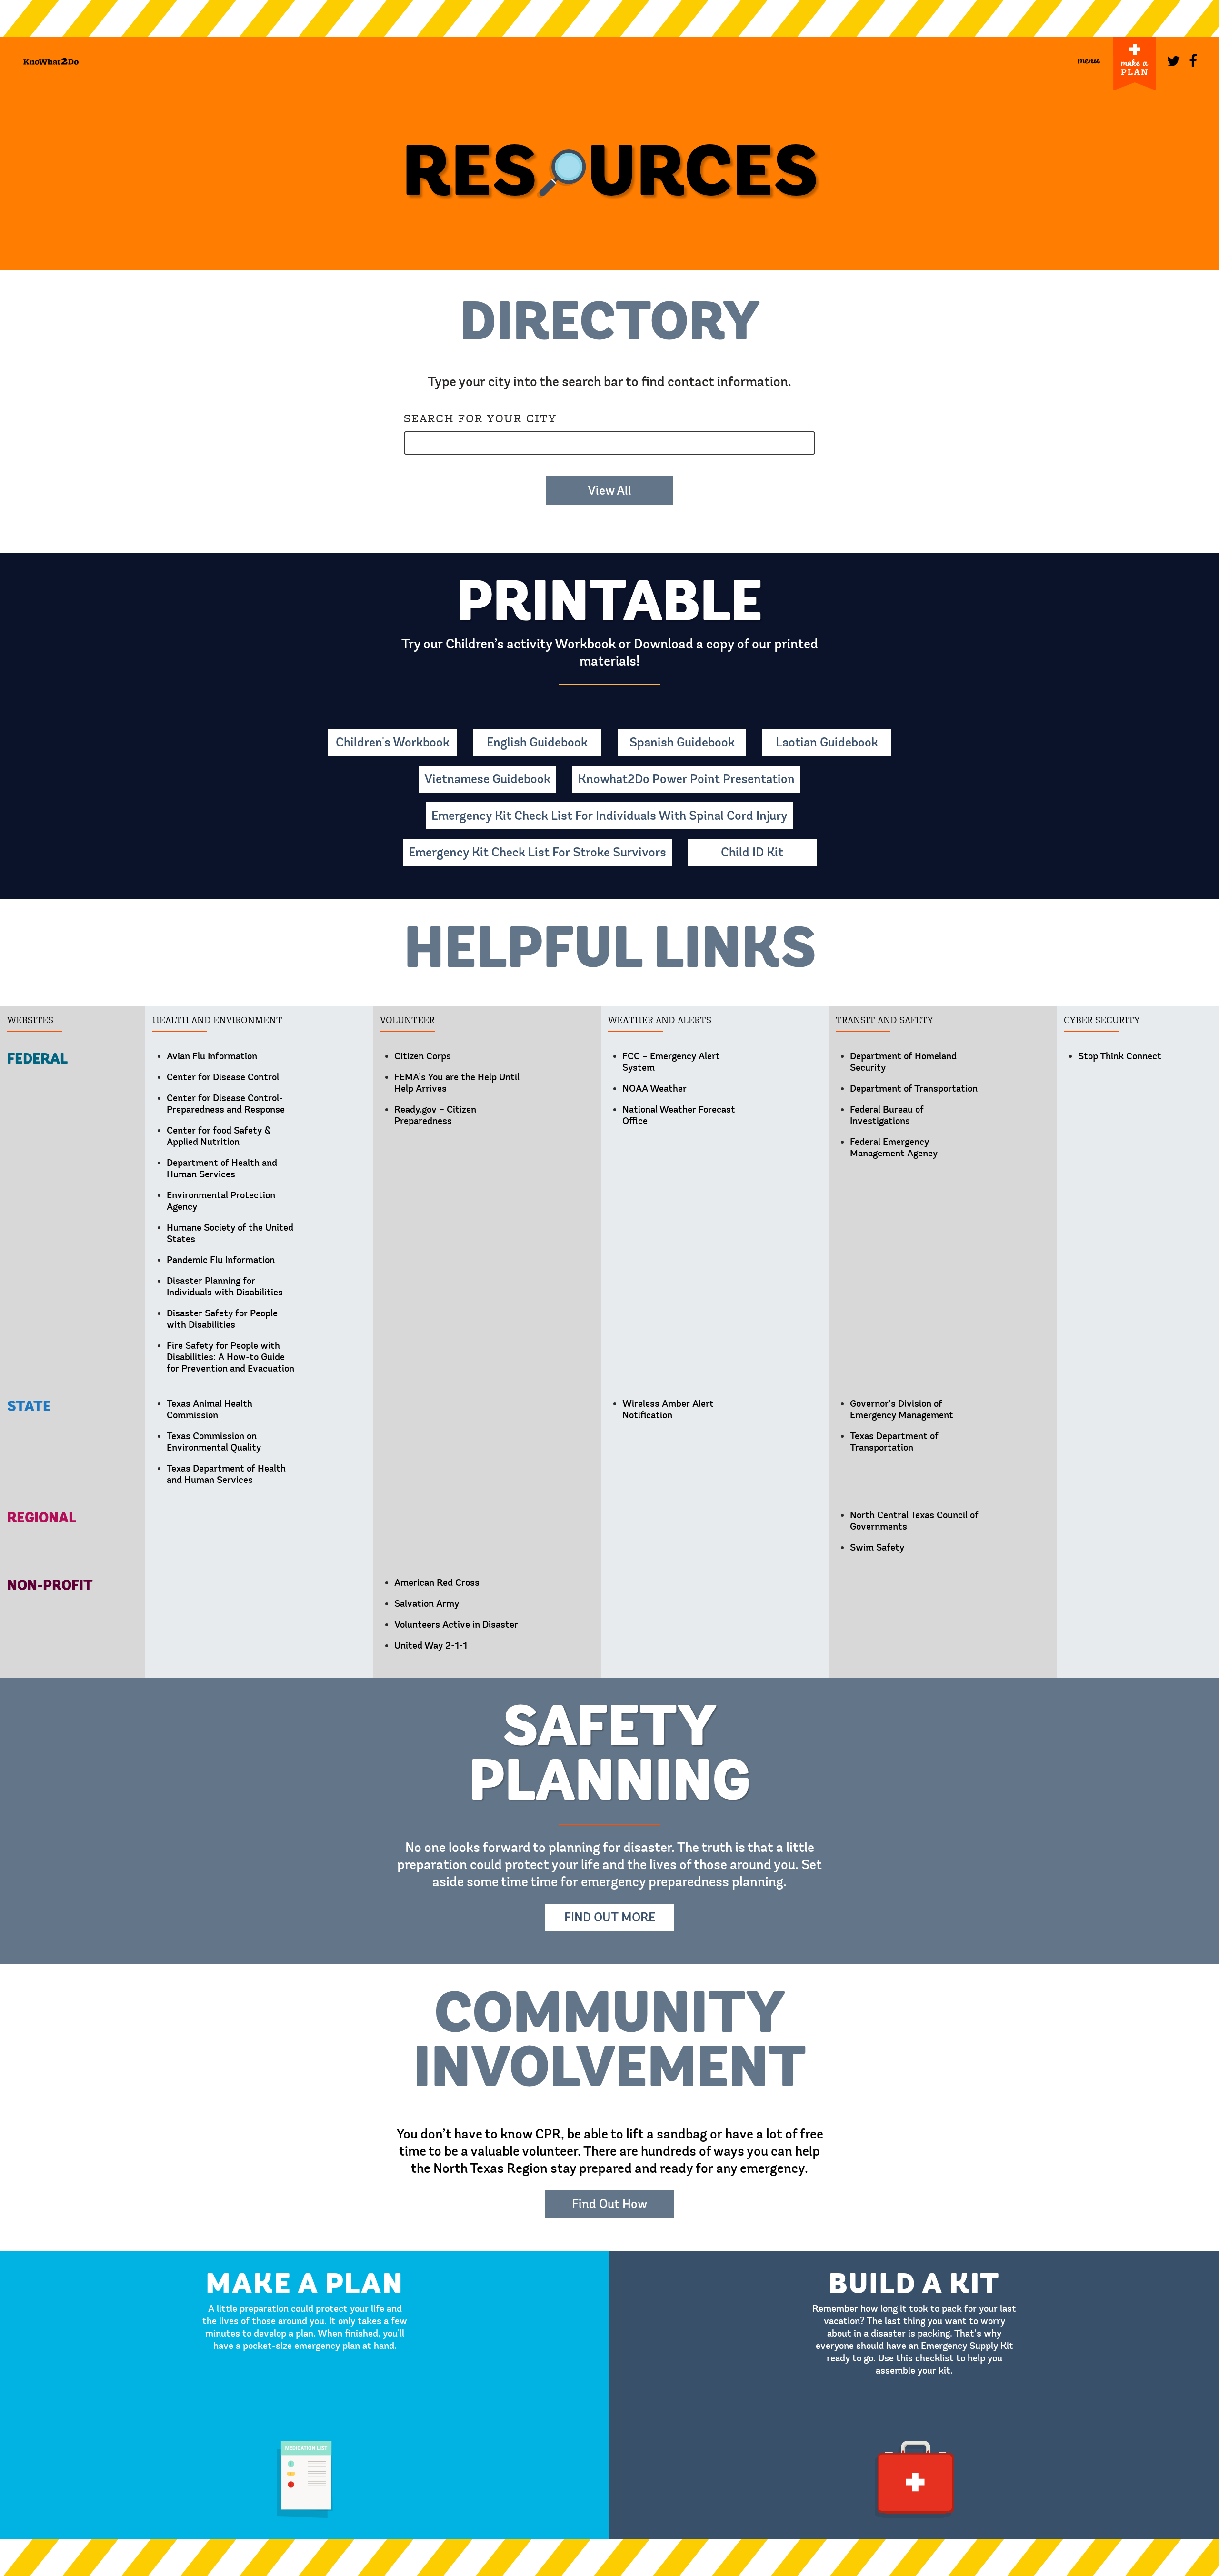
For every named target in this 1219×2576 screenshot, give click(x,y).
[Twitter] (1171, 59)
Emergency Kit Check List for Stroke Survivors (537, 852)
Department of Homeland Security (903, 1062)
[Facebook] (1194, 59)
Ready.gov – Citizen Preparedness (435, 1115)
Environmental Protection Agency (221, 1201)
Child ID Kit (752, 852)
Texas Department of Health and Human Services (226, 1474)
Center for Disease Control (223, 1077)
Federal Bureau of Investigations (887, 1115)
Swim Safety (877, 1547)
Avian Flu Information (212, 1056)
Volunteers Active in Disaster (456, 1625)
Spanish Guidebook (682, 742)
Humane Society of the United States (230, 1233)
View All (609, 491)
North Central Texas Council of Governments (914, 1521)
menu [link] (1089, 59)
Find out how (609, 2204)
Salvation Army (427, 1604)
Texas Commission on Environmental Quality (214, 1442)
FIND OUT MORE (610, 1917)
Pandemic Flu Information (221, 1260)
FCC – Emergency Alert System (671, 1062)
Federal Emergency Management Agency (894, 1148)
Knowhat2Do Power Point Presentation (686, 779)
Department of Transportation (914, 1089)
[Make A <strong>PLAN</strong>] (1135, 64)
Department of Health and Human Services (222, 1169)
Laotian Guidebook (827, 742)
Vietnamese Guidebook (487, 779)
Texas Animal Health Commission (210, 1409)
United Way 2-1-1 (431, 1646)
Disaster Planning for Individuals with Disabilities (225, 1287)
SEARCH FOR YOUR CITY (480, 418)
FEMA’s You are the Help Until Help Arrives (457, 1083)
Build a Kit (914, 2255)
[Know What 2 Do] (51, 61)
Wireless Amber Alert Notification (668, 1409)
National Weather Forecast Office (679, 1115)
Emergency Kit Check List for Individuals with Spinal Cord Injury (609, 816)
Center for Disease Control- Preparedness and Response (226, 1104)
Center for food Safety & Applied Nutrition (219, 1136)
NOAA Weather (654, 1089)
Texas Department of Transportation (894, 1442)
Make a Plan (305, 2255)
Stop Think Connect (1120, 1056)
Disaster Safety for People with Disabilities (222, 1319)
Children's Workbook (393, 742)
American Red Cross (437, 1583)
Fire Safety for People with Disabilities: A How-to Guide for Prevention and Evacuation (230, 1357)
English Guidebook (537, 742)
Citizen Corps (423, 1056)
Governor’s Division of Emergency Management (902, 1409)
